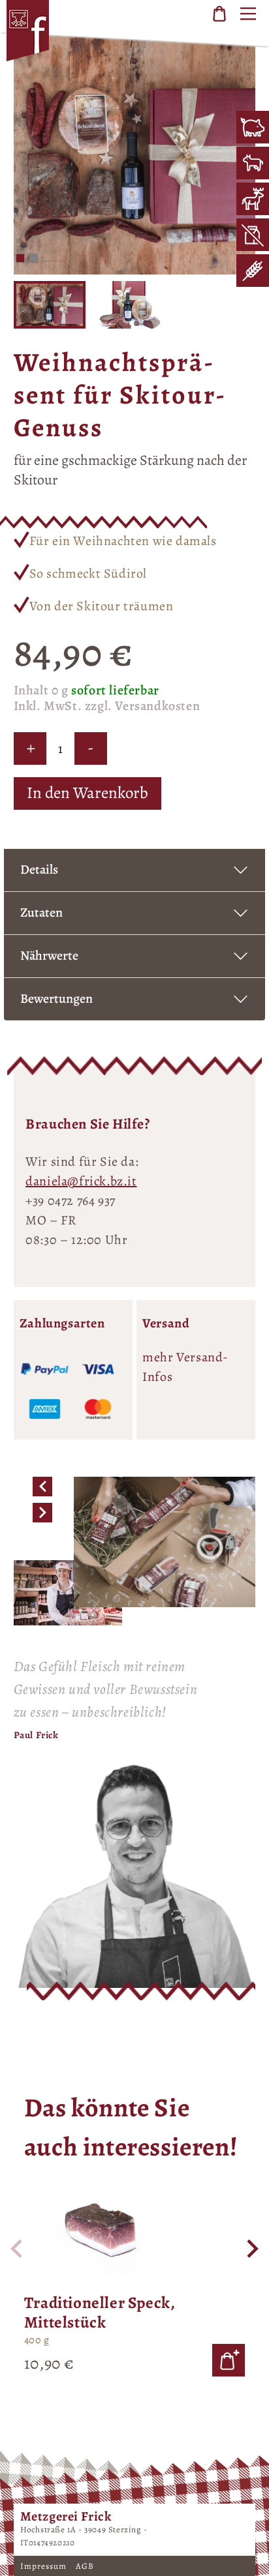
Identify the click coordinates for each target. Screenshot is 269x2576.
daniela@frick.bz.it (81, 1181)
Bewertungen (56, 999)
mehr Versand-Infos (185, 1367)
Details (39, 869)
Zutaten (41, 912)
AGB (85, 2566)
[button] (20, 258)
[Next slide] (251, 2249)
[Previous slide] (18, 2249)
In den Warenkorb (87, 793)
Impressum (45, 2566)
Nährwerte (49, 955)
